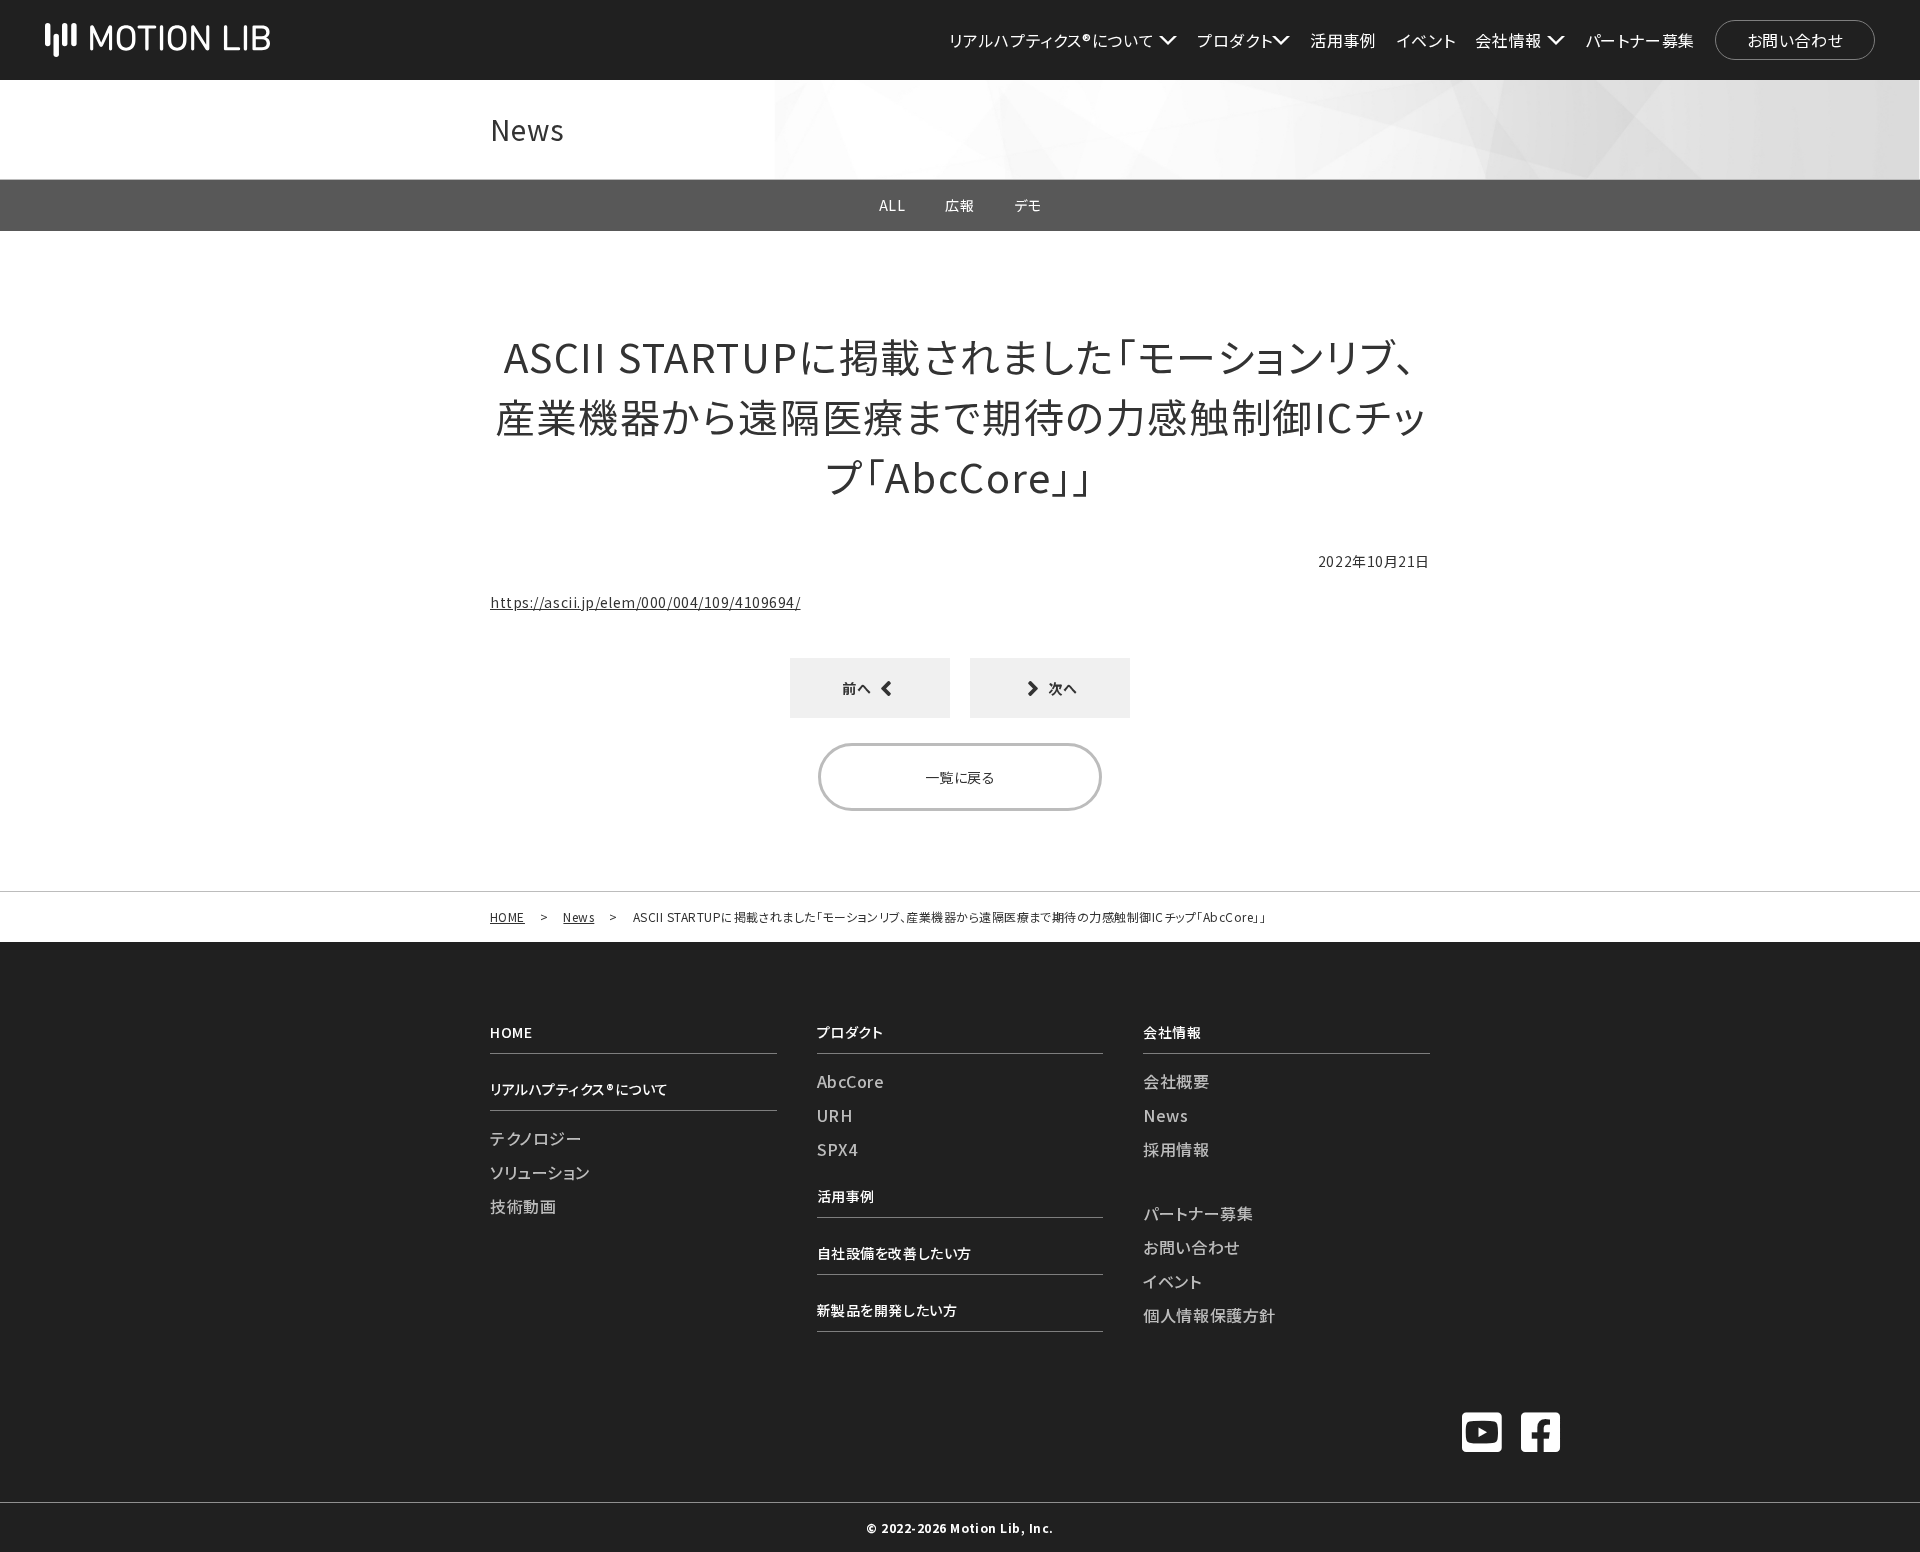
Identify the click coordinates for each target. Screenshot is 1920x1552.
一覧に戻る (960, 777)
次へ (1061, 688)
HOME (507, 916)
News (578, 916)
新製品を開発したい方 (887, 1310)
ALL (892, 205)
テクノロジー (536, 1138)
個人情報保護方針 (1209, 1315)
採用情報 (1176, 1149)
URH (835, 1115)
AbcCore (851, 1081)
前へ (858, 688)
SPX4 (837, 1149)
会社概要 (1176, 1081)
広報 (959, 205)
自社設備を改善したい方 (894, 1253)
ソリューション (540, 1172)
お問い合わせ (1795, 40)
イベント (1426, 40)
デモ (1027, 205)
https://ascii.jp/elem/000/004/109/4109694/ (645, 602)
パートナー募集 (1640, 40)
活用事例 (1343, 40)
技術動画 (523, 1206)
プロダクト (850, 1032)
